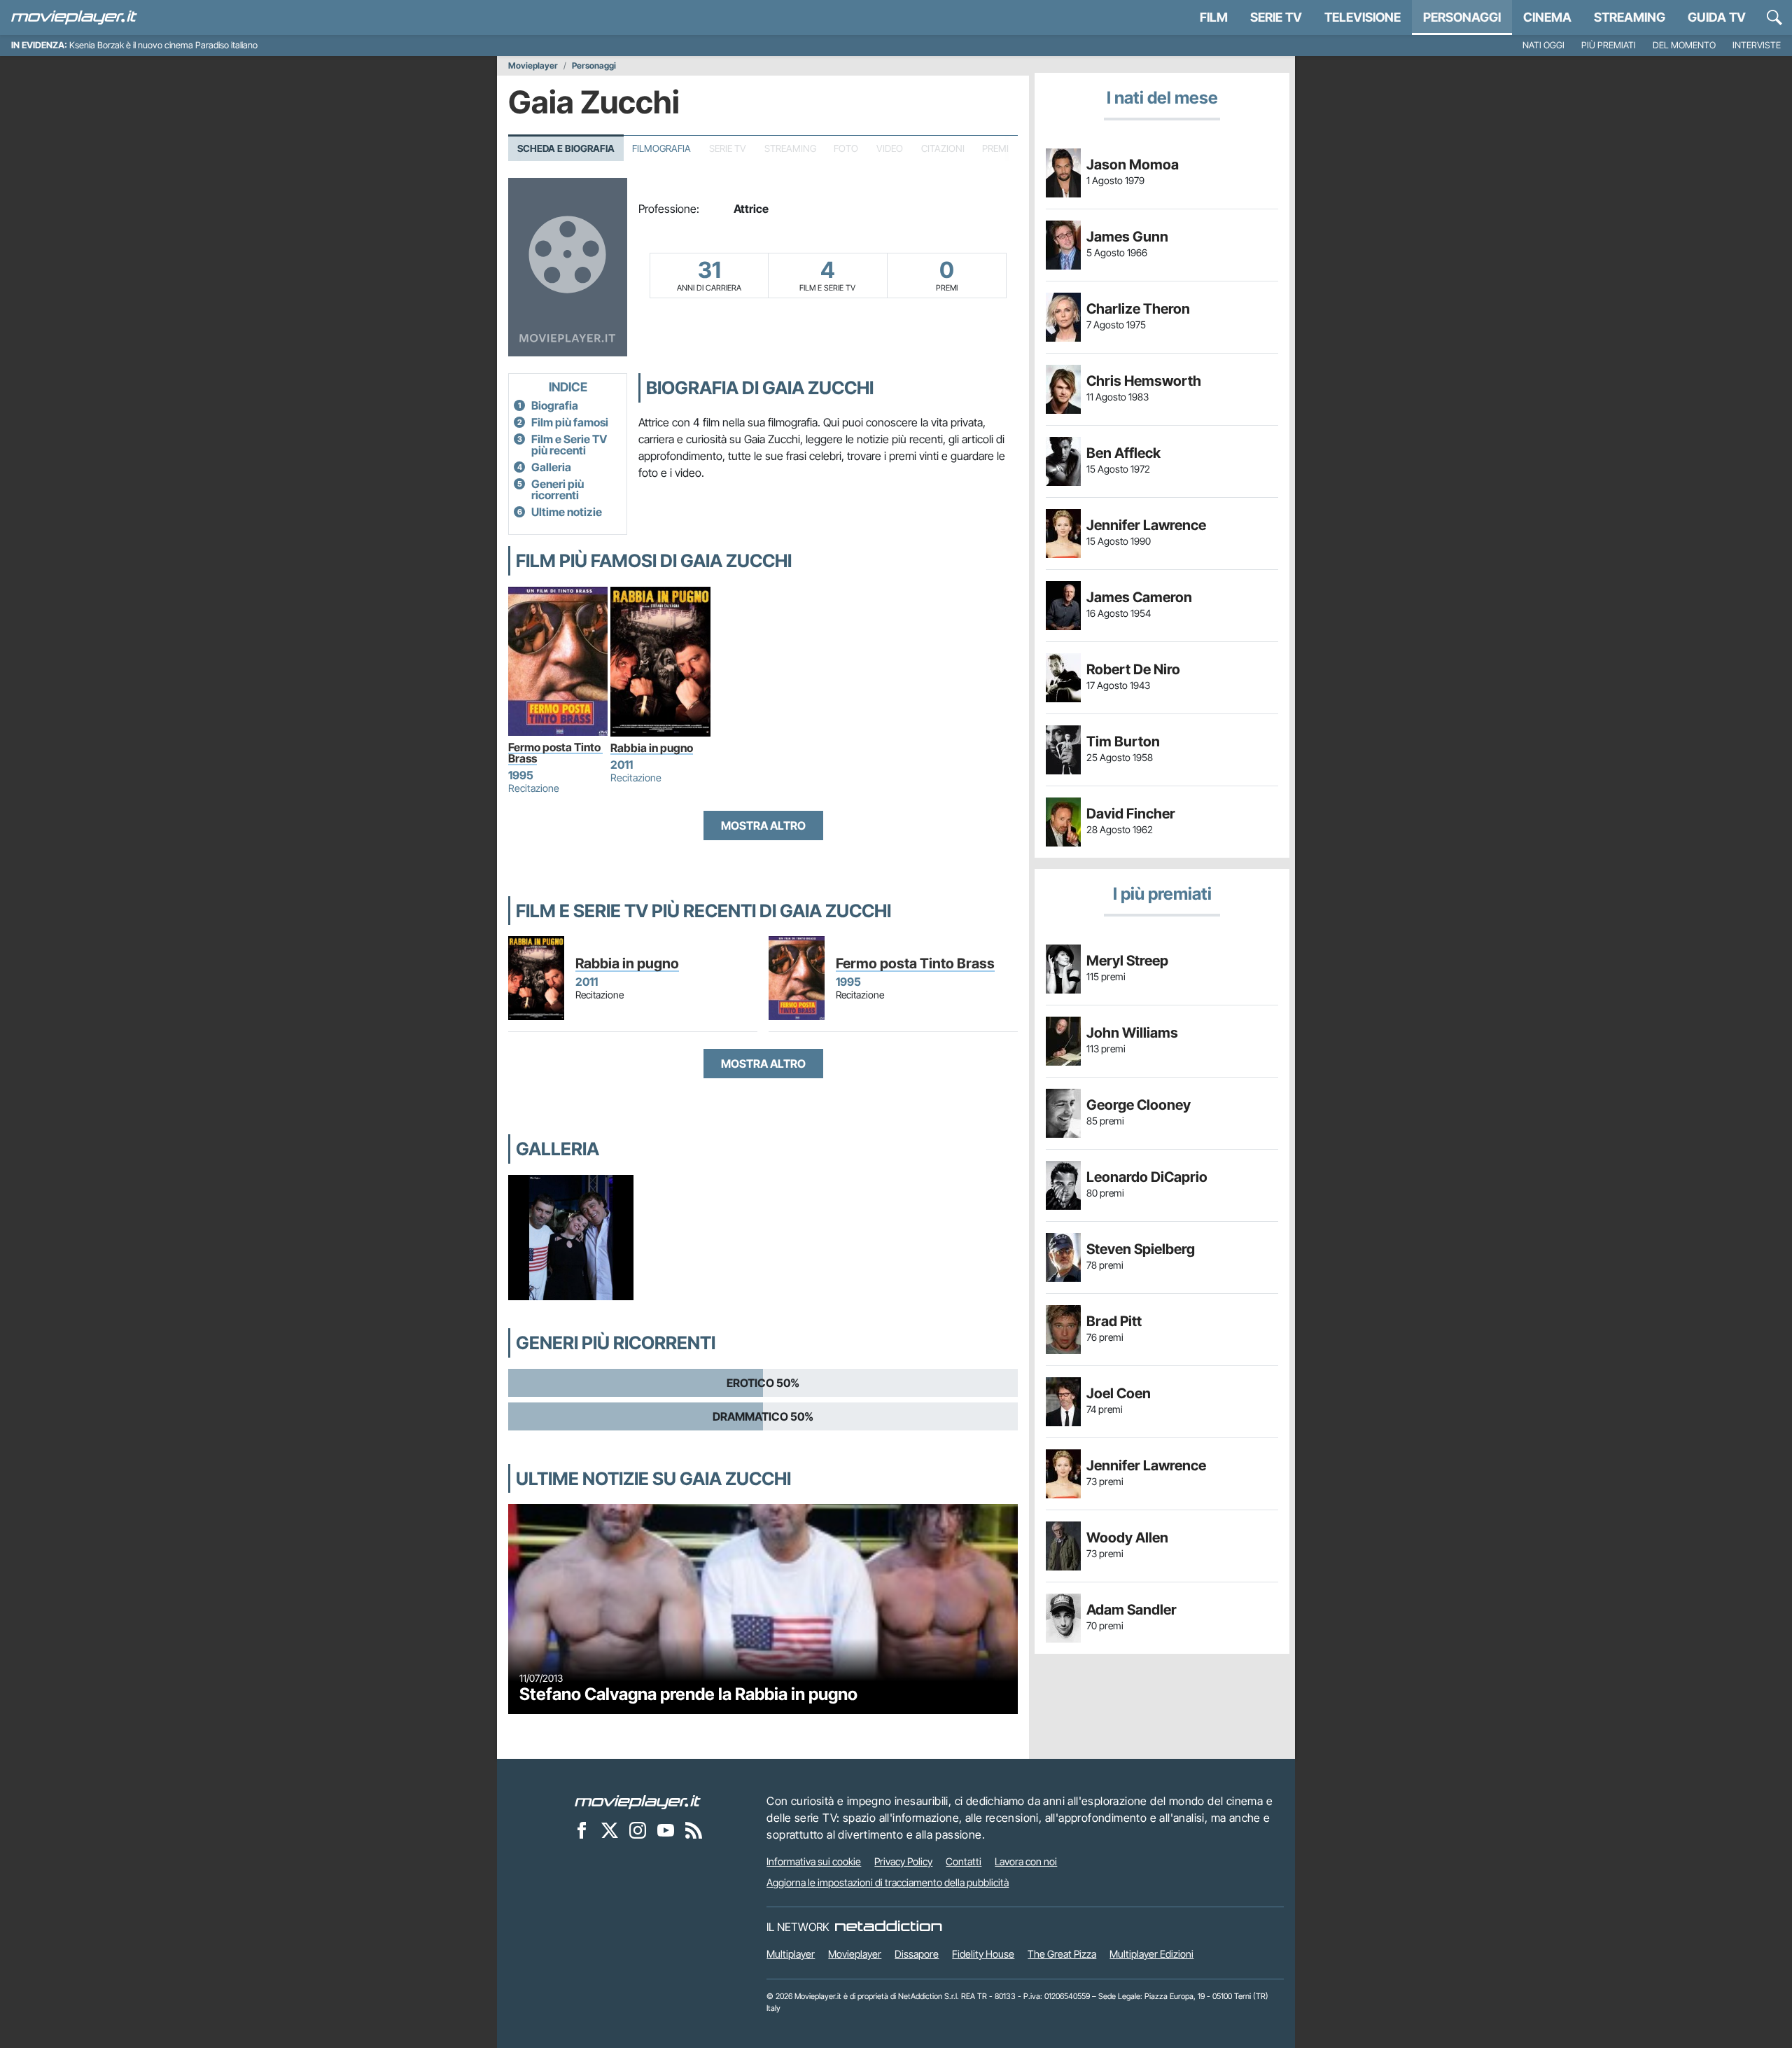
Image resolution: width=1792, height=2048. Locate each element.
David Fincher (1131, 814)
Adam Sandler (1132, 1610)
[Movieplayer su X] (610, 1830)
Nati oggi (1543, 45)
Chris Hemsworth (1144, 381)
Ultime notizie (567, 512)
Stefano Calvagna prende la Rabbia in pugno (688, 1694)
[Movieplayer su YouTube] (666, 1830)
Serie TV (1276, 17)
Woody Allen (1127, 1538)
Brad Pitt (1114, 1321)
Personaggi (594, 66)
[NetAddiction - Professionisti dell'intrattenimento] (888, 1927)
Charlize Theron (1138, 309)
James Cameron (1139, 597)
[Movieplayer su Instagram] (638, 1830)
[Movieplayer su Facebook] (582, 1830)
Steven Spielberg (1141, 1249)
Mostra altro (763, 826)
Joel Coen (1119, 1393)
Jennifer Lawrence (1146, 525)
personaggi (1462, 17)
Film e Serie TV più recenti (569, 445)
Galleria (551, 467)
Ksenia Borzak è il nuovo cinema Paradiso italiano (163, 45)
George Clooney (1139, 1105)
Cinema (1547, 17)
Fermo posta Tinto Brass (555, 753)
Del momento (1684, 45)
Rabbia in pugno (652, 748)
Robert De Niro (1133, 669)
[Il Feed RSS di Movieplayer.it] (694, 1830)
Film (1214, 17)
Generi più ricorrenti (558, 489)
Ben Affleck (1123, 453)
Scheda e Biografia (566, 148)
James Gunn (1127, 237)
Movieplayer (533, 66)
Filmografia (661, 148)
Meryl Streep (1127, 961)
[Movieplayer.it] (74, 18)
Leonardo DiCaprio (1147, 1177)
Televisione (1363, 17)
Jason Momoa (1133, 165)
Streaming (1630, 17)
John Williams (1132, 1033)
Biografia (555, 405)
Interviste (1757, 45)
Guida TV (1717, 17)
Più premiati (1609, 45)
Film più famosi (570, 422)
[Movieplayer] (638, 1801)
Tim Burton (1123, 741)
